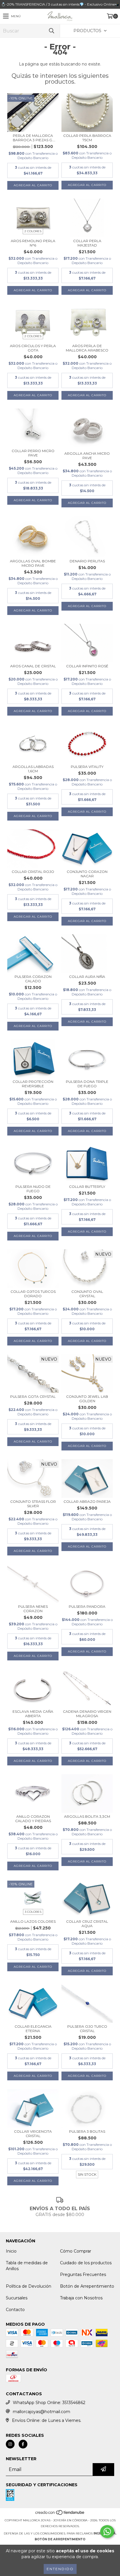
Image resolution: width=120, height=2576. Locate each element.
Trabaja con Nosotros (81, 2298)
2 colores (33, 231)
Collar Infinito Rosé (87, 666)
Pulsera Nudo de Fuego (33, 1189)
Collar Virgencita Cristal (33, 2134)
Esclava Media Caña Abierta (33, 1714)
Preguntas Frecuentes (83, 2275)
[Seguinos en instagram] (10, 2444)
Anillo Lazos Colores (33, 1921)
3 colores (33, 1912)
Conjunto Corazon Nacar (87, 874)
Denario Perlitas (87, 561)
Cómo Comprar (76, 2251)
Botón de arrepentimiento (60, 2539)
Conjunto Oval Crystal (87, 1294)
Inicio (11, 2251)
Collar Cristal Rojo (33, 872)
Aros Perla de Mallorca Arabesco (87, 348)
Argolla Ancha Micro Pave (87, 456)
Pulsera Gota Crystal (33, 1396)
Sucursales (17, 2298)
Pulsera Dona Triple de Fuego (87, 1084)
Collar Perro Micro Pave (33, 453)
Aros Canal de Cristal (33, 666)
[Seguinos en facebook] (23, 2444)
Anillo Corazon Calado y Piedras (33, 1819)
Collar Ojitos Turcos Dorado (33, 1294)
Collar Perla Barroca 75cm (87, 138)
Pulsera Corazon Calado (33, 979)
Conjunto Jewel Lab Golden (87, 1399)
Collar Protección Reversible (33, 1084)
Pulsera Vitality (87, 767)
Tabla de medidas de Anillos (27, 2266)
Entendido (60, 2569)
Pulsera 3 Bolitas (87, 2131)
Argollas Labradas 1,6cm (33, 769)
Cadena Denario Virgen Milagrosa (87, 1714)
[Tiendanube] (60, 2514)
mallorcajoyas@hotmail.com (42, 2412)
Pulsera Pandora (87, 1606)
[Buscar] (51, 31)
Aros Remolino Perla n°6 (33, 243)
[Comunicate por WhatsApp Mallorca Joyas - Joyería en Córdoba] (107, 2532)
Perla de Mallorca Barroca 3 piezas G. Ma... (33, 138)
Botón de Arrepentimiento (87, 2286)
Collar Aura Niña (87, 977)
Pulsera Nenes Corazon (33, 1609)
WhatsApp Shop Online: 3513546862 (49, 2403)
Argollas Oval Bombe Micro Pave (33, 563)
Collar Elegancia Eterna (33, 2029)
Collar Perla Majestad (87, 243)
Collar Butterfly (87, 1187)
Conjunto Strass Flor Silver (33, 1504)
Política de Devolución (29, 2286)
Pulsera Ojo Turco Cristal (87, 2029)
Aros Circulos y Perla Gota (33, 348)
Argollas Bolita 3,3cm (87, 1816)
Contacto (15, 2310)
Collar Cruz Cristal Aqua (87, 1924)
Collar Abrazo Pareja (87, 1501)
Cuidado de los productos (86, 2263)
